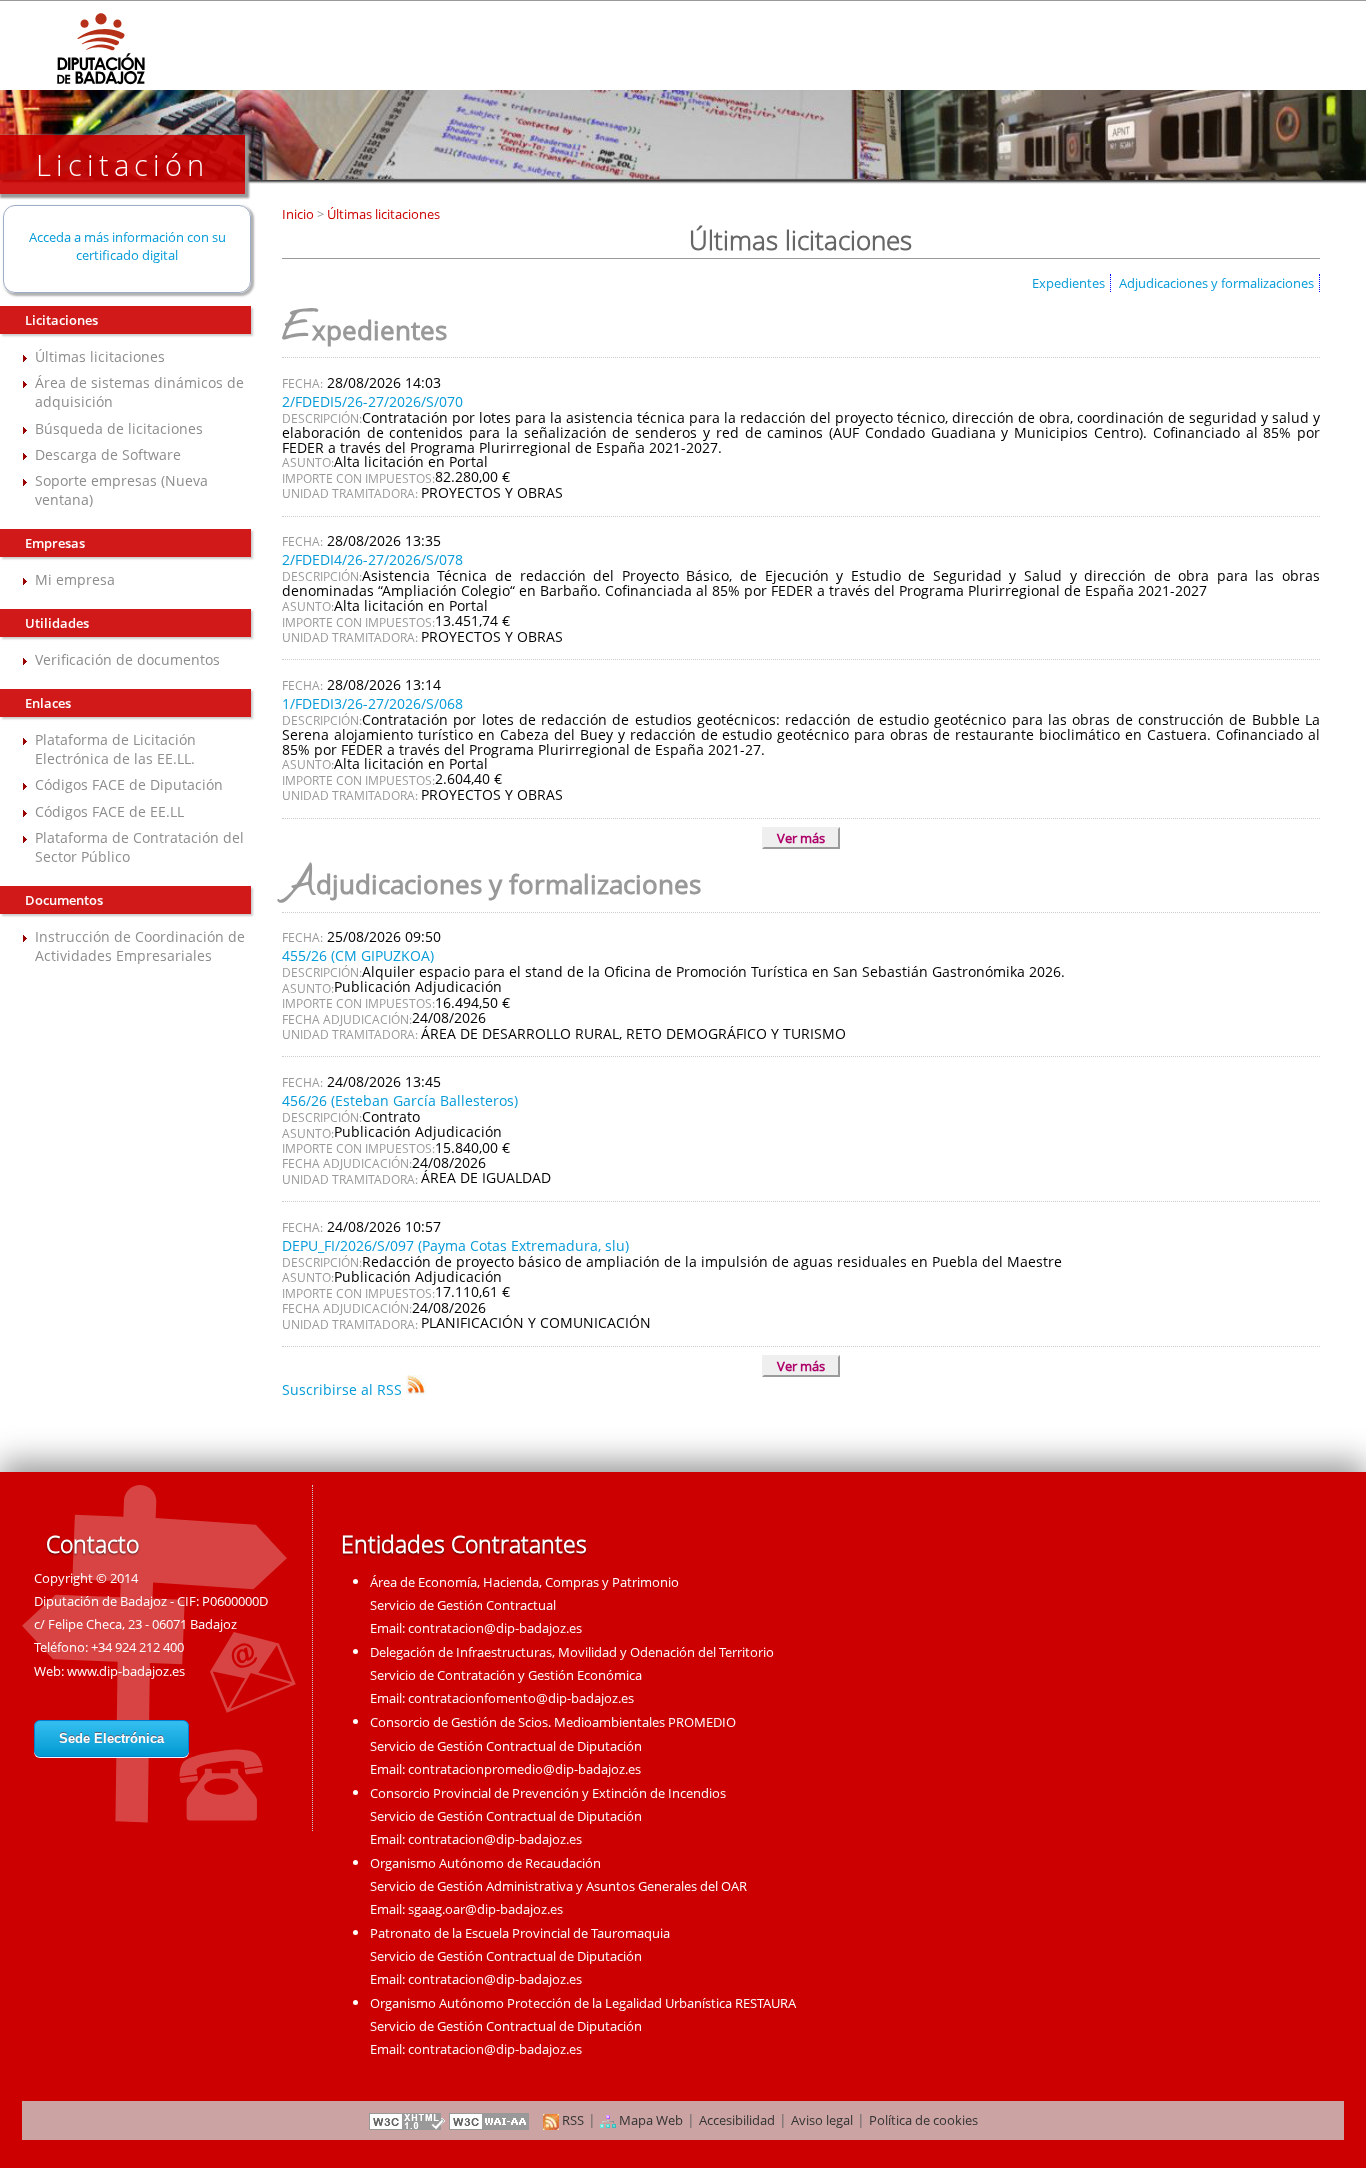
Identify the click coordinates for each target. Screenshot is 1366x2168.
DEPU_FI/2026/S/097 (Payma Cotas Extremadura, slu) (455, 1245)
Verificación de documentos (127, 659)
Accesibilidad (737, 2120)
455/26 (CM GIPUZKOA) (358, 955)
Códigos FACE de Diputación (129, 784)
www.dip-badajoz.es (126, 1671)
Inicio (299, 214)
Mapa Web (649, 2120)
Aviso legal (822, 2120)
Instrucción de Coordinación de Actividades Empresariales (140, 946)
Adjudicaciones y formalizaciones (1216, 283)
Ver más (801, 838)
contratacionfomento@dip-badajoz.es (521, 1698)
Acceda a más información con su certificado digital (127, 246)
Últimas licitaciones (100, 356)
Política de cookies (923, 2120)
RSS (571, 2120)
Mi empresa (75, 579)
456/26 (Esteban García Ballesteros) (400, 1100)
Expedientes (1068, 283)
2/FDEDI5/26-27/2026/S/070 (372, 401)
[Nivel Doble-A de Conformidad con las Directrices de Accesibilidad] (490, 2120)
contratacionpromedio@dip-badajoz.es (524, 1769)
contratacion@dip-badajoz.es (495, 1628)
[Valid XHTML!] (407, 2120)
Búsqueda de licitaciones (119, 428)
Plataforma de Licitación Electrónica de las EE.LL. (115, 749)
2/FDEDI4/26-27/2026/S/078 (372, 559)
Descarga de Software (108, 454)
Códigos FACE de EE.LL (109, 811)
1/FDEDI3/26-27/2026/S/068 (372, 703)
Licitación (122, 164)
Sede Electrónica (111, 1738)
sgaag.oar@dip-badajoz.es (485, 1909)
